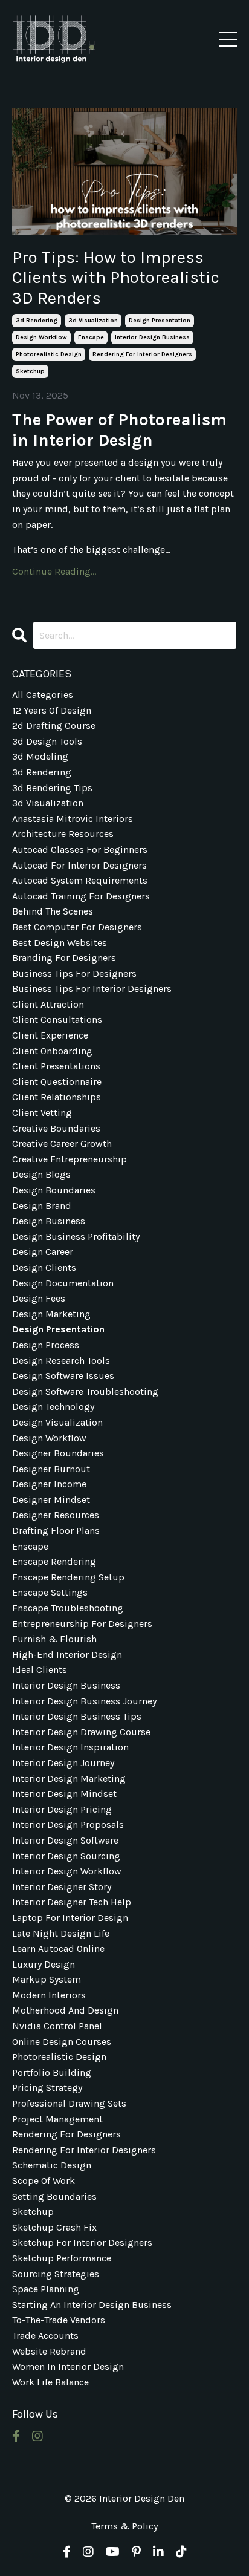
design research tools (61, 1361)
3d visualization (93, 321)
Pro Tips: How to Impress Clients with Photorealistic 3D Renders (116, 278)
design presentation (160, 321)
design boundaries (54, 1190)
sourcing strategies (56, 2274)
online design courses (62, 2042)
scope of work (44, 2181)
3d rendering (37, 321)
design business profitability (76, 1237)
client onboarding (52, 1051)
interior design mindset (64, 1794)
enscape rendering (54, 1561)
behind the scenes (53, 911)
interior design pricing (62, 1809)
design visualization (57, 1422)
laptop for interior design (70, 1918)
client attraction (48, 1004)
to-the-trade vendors (59, 2320)
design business (49, 1221)
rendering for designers (66, 2134)
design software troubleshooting (85, 1391)
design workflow (41, 337)
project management (57, 2119)
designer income (49, 1484)
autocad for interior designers (79, 865)
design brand (42, 1206)
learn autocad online (58, 1948)
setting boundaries (54, 2196)
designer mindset (51, 1500)
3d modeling (40, 756)
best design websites (60, 943)
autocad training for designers (81, 896)
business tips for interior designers (92, 989)
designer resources (56, 1515)
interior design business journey (84, 1701)
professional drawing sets (69, 2103)
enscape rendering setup (68, 1577)
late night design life (61, 1933)
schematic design (52, 2165)
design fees (39, 1298)
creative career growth (62, 1143)
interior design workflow (67, 1871)
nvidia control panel (57, 2026)
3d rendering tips (52, 788)
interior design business (152, 337)
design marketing (51, 1314)
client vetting (42, 1113)
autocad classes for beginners (80, 849)
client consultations (57, 1019)
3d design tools (47, 741)
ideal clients (40, 1670)
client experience (50, 1035)
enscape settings (50, 1592)
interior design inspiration (70, 1747)
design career (43, 1252)
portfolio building (52, 2072)
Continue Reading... (54, 571)
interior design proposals (68, 1824)
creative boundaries (56, 1128)
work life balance (50, 2382)
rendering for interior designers (142, 354)
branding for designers (64, 958)
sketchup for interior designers (82, 2242)
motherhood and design (65, 2010)
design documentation (63, 1283)
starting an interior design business (92, 2305)
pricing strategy (47, 2088)
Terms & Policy (124, 2526)
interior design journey (63, 1763)
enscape (91, 337)
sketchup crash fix (54, 2227)
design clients (44, 1267)
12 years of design (52, 710)
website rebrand (49, 2351)
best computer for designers (77, 927)
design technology (53, 1407)
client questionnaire (57, 1082)
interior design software (65, 1840)
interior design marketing (69, 1779)
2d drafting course (54, 726)
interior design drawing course (81, 1732)
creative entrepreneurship (70, 1159)
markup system (47, 1979)
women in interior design (68, 2366)
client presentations (56, 1066)
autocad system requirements (80, 880)
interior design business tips (77, 1716)
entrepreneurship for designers (82, 1624)
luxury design (44, 1964)
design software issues (63, 1376)
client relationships (57, 1097)
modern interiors (49, 1995)
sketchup (30, 371)
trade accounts (45, 2336)
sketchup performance (62, 2258)
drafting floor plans (56, 1531)
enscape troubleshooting (68, 1608)
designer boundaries (58, 1453)
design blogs (41, 1174)
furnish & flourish (54, 1639)
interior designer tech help (72, 1902)
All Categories (43, 695)
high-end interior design (67, 1655)
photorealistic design (49, 354)
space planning (46, 2289)
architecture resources (63, 834)
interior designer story (62, 1887)
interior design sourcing (66, 1856)
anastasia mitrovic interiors (73, 819)
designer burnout (51, 1469)
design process (46, 1345)
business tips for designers (74, 973)
